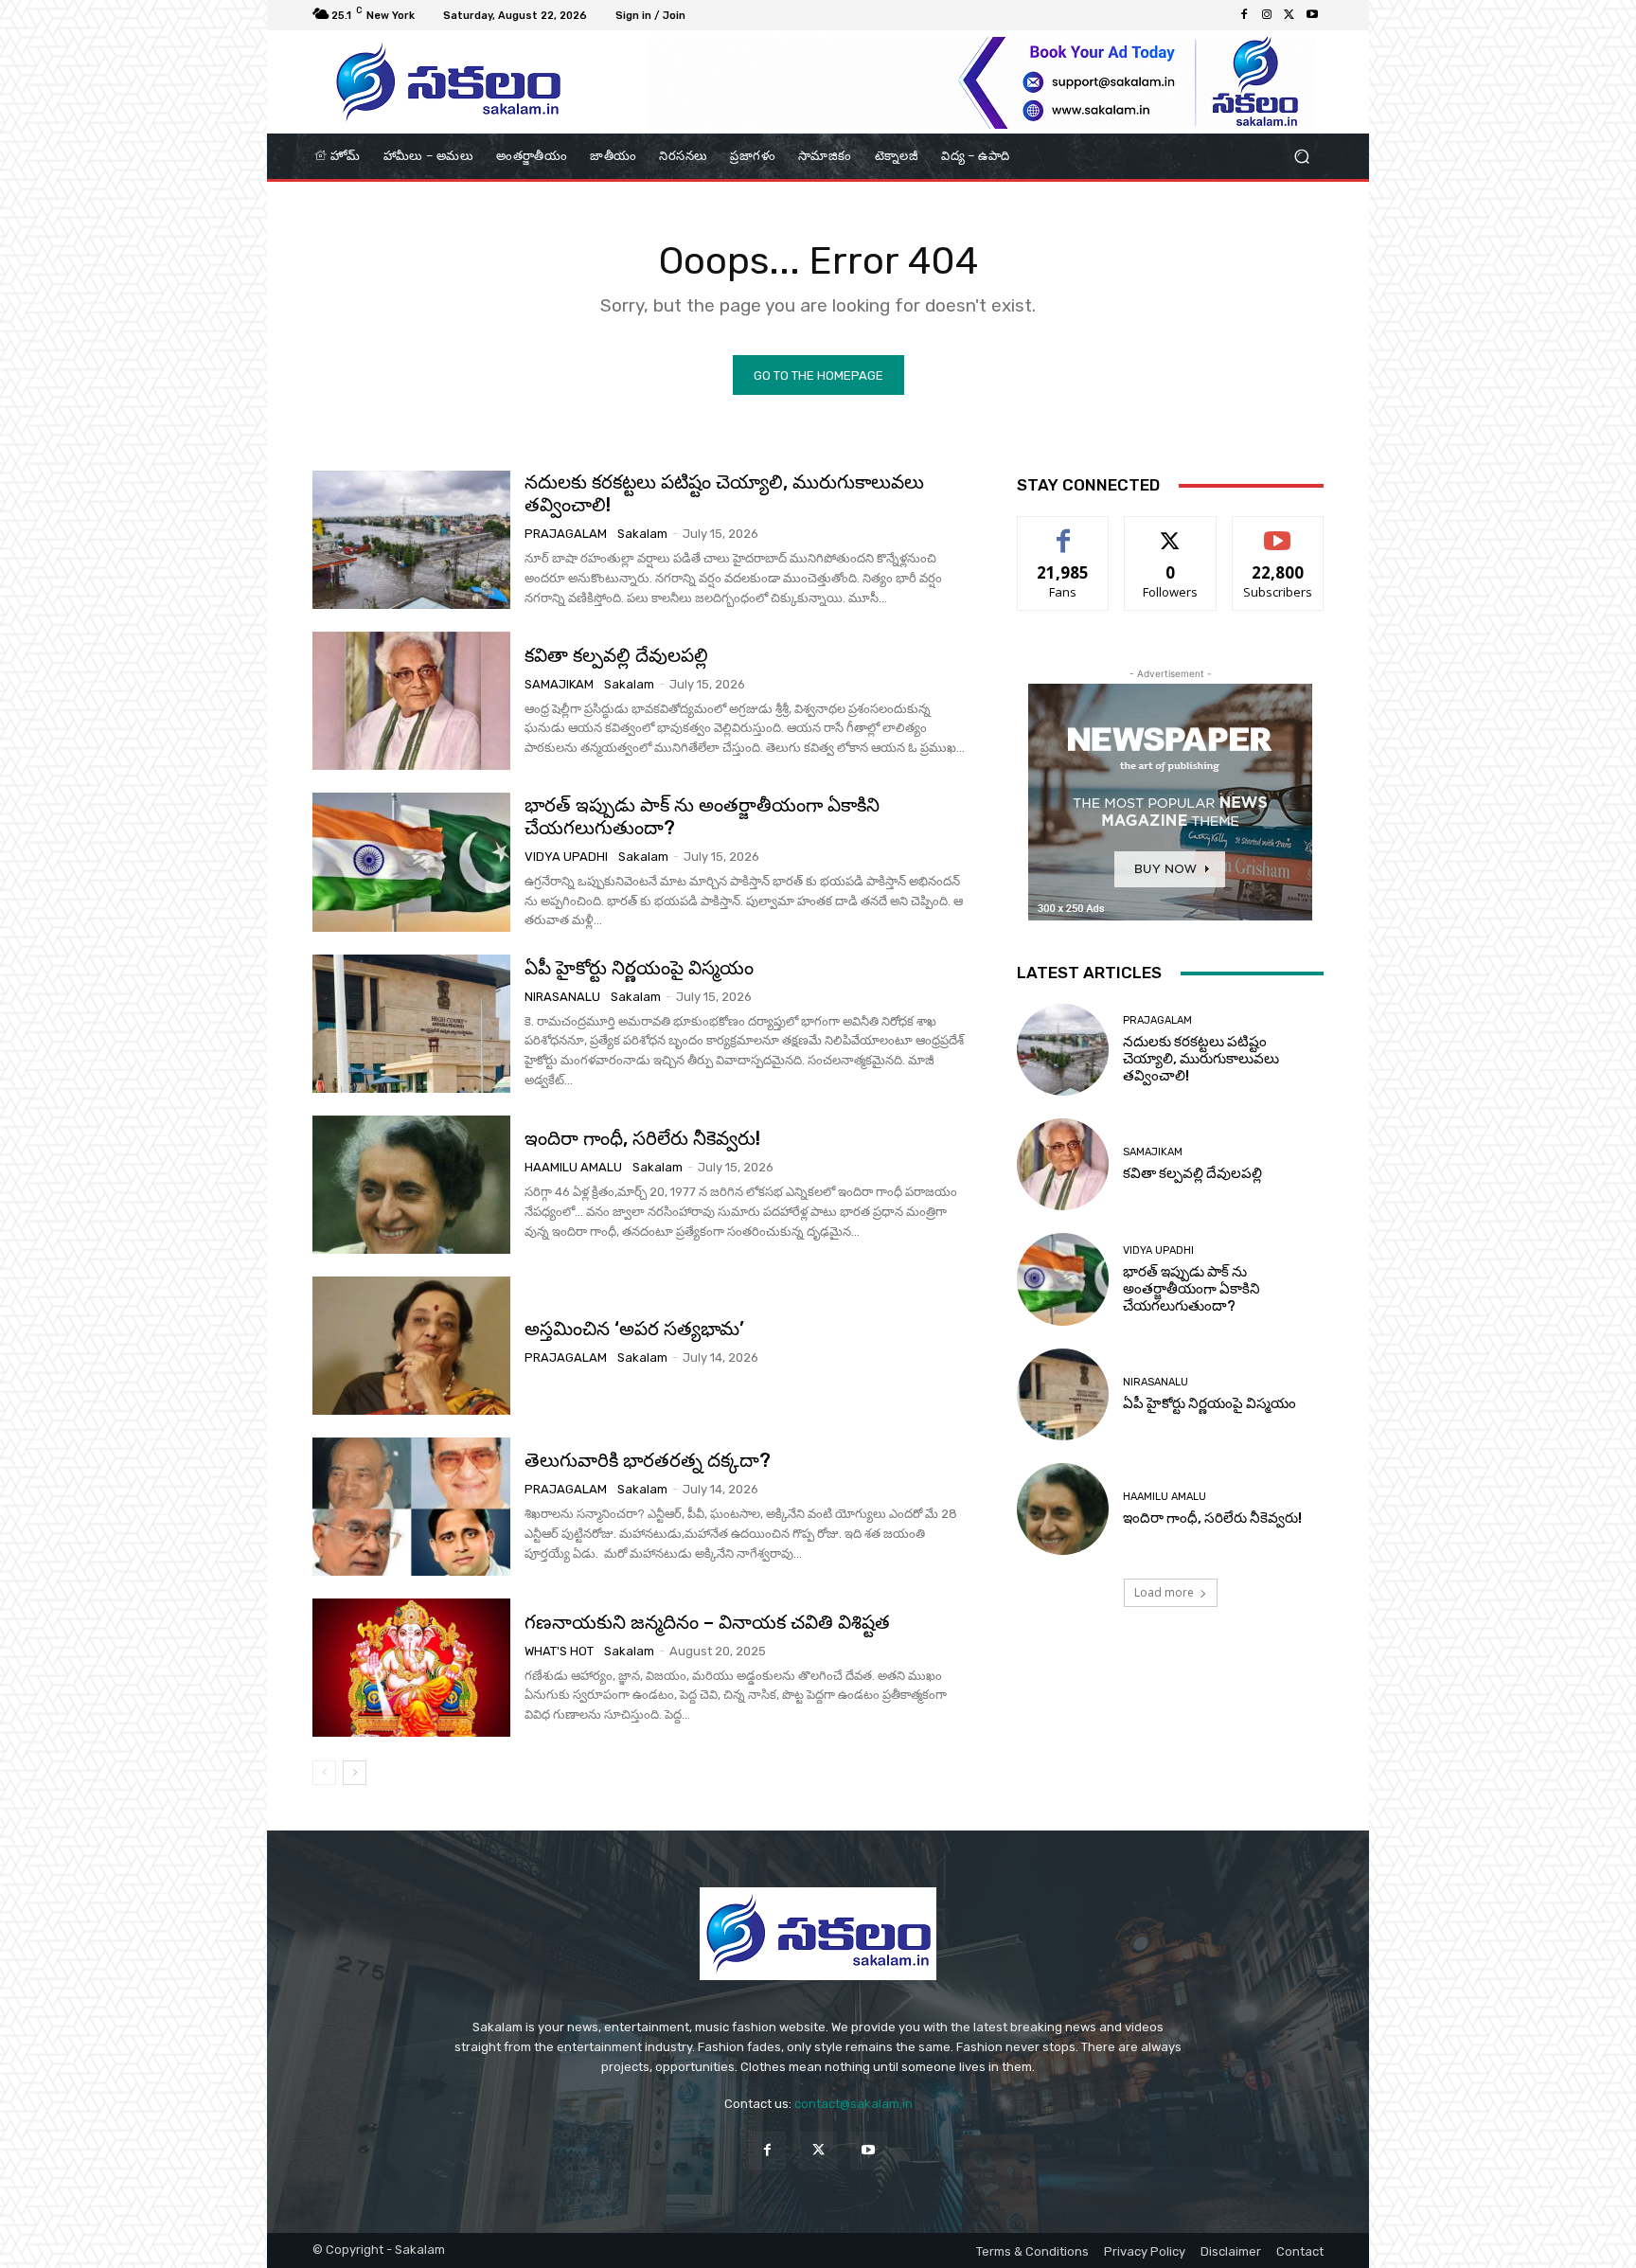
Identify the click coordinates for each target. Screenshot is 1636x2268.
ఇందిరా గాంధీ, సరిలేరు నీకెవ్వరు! (642, 1138)
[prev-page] (324, 1773)
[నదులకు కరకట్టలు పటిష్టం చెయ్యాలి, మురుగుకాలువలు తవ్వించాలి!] (411, 540)
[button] (1301, 157)
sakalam (642, 534)
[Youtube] (1312, 15)
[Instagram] (1267, 15)
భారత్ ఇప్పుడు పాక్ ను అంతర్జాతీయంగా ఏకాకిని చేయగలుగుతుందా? (702, 816)
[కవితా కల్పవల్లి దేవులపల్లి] (411, 701)
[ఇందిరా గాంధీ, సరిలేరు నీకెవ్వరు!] (411, 1185)
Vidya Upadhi (566, 857)
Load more (1164, 1592)
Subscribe (1278, 531)
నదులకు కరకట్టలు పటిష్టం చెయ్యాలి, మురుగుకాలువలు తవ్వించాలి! (1201, 1059)
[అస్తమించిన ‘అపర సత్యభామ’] (411, 1346)
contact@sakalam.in (854, 2104)
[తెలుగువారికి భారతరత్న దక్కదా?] (411, 1507)
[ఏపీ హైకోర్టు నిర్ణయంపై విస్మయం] (411, 1024)
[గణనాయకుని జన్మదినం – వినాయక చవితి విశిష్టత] (411, 1668)
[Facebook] (1244, 15)
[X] (1289, 15)
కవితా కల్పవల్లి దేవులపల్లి (616, 655)
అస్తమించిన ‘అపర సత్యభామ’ (634, 1329)
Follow (1171, 531)
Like (1064, 531)
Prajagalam (566, 534)
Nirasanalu (562, 997)
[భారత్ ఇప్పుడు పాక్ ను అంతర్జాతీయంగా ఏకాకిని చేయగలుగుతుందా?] (411, 862)
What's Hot (559, 1651)
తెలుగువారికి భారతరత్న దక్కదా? (648, 1460)
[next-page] (355, 1773)
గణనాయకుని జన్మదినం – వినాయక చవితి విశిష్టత (707, 1622)
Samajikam (559, 684)
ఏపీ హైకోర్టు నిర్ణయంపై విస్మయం (639, 968)
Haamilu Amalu (573, 1167)
